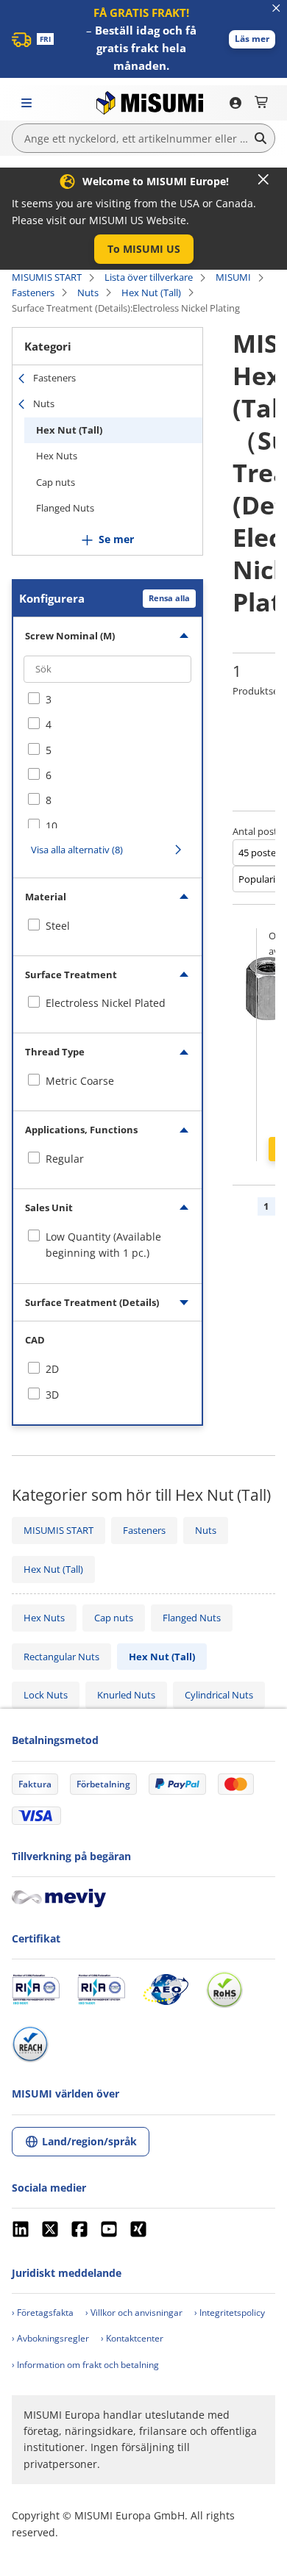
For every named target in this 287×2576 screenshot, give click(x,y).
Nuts (88, 293)
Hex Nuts (57, 456)
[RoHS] (224, 1990)
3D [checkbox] (52, 1395)
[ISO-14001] (101, 1990)
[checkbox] (107, 700)
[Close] (263, 179)
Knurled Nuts (126, 1695)
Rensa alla (169, 598)
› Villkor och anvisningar (134, 2313)
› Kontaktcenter (132, 2338)
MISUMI (233, 277)
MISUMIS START (47, 277)
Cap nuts (56, 482)
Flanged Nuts (65, 508)
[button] (252, 39)
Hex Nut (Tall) (151, 293)
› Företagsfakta (43, 2313)
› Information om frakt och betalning (85, 2365)
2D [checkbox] (52, 1369)
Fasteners (33, 293)
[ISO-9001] (36, 1990)
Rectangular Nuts (61, 1657)
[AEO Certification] (166, 1990)
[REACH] (30, 2044)
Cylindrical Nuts (219, 1695)
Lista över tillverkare (149, 277)
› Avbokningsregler (50, 2338)
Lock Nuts (46, 1695)
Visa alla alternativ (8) (77, 850)
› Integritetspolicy (230, 2313)
